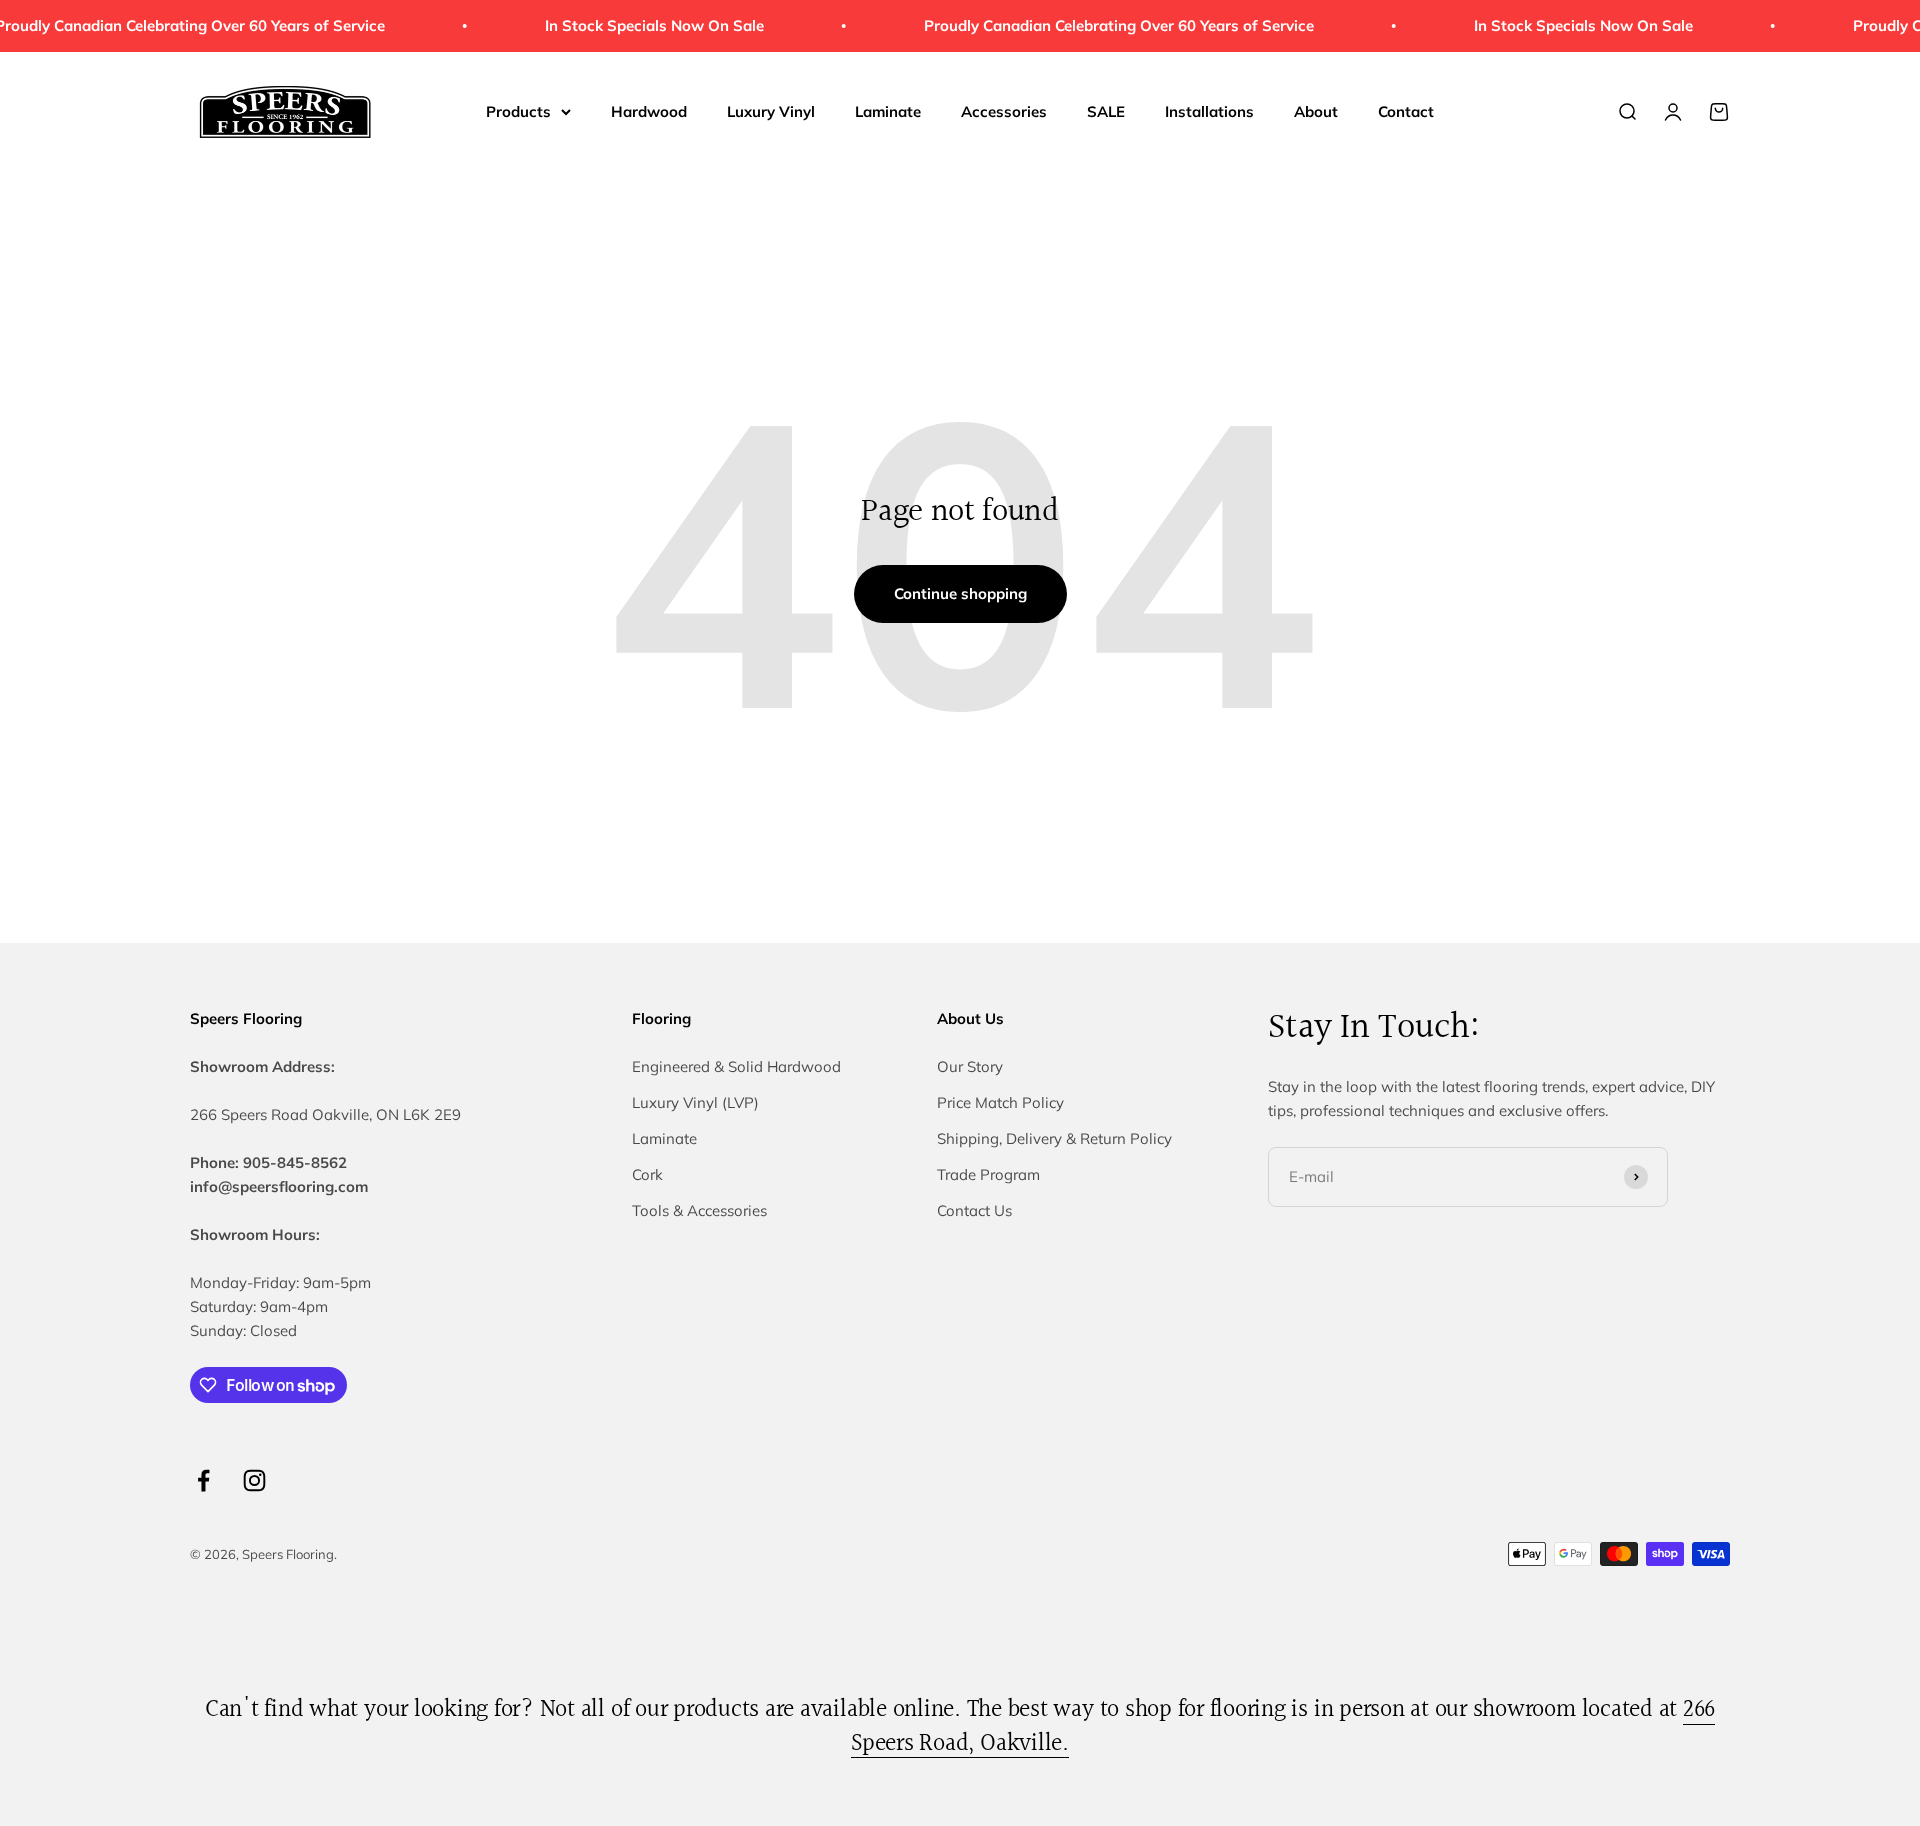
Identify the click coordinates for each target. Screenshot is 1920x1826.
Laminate (888, 111)
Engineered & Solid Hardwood (736, 1066)
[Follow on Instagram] (254, 1480)
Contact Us (974, 1210)
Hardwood (649, 111)
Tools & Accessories (699, 1210)
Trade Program (988, 1174)
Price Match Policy (1000, 1102)
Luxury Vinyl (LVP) (695, 1102)
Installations (1209, 111)
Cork (647, 1174)
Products (518, 111)
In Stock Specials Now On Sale (637, 25)
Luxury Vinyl (771, 111)
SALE (1106, 111)
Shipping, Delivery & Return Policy (1054, 1138)
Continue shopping (960, 593)
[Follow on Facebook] (203, 1480)
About (1316, 111)
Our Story (970, 1066)
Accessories (1004, 111)
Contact (1406, 111)
